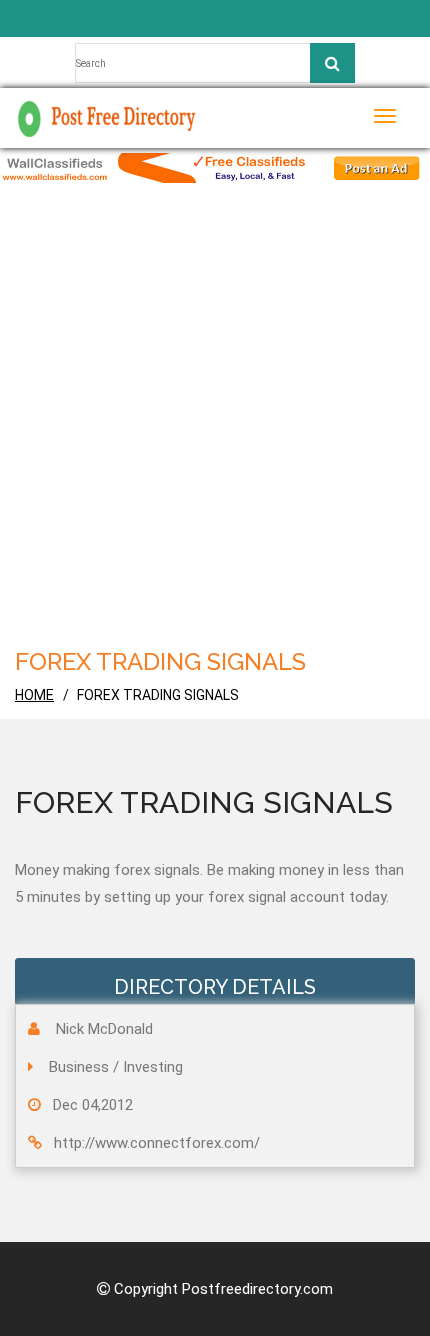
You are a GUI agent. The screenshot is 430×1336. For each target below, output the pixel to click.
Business (79, 1067)
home (34, 695)
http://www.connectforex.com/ (157, 1143)
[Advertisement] (215, 408)
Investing (153, 1067)
